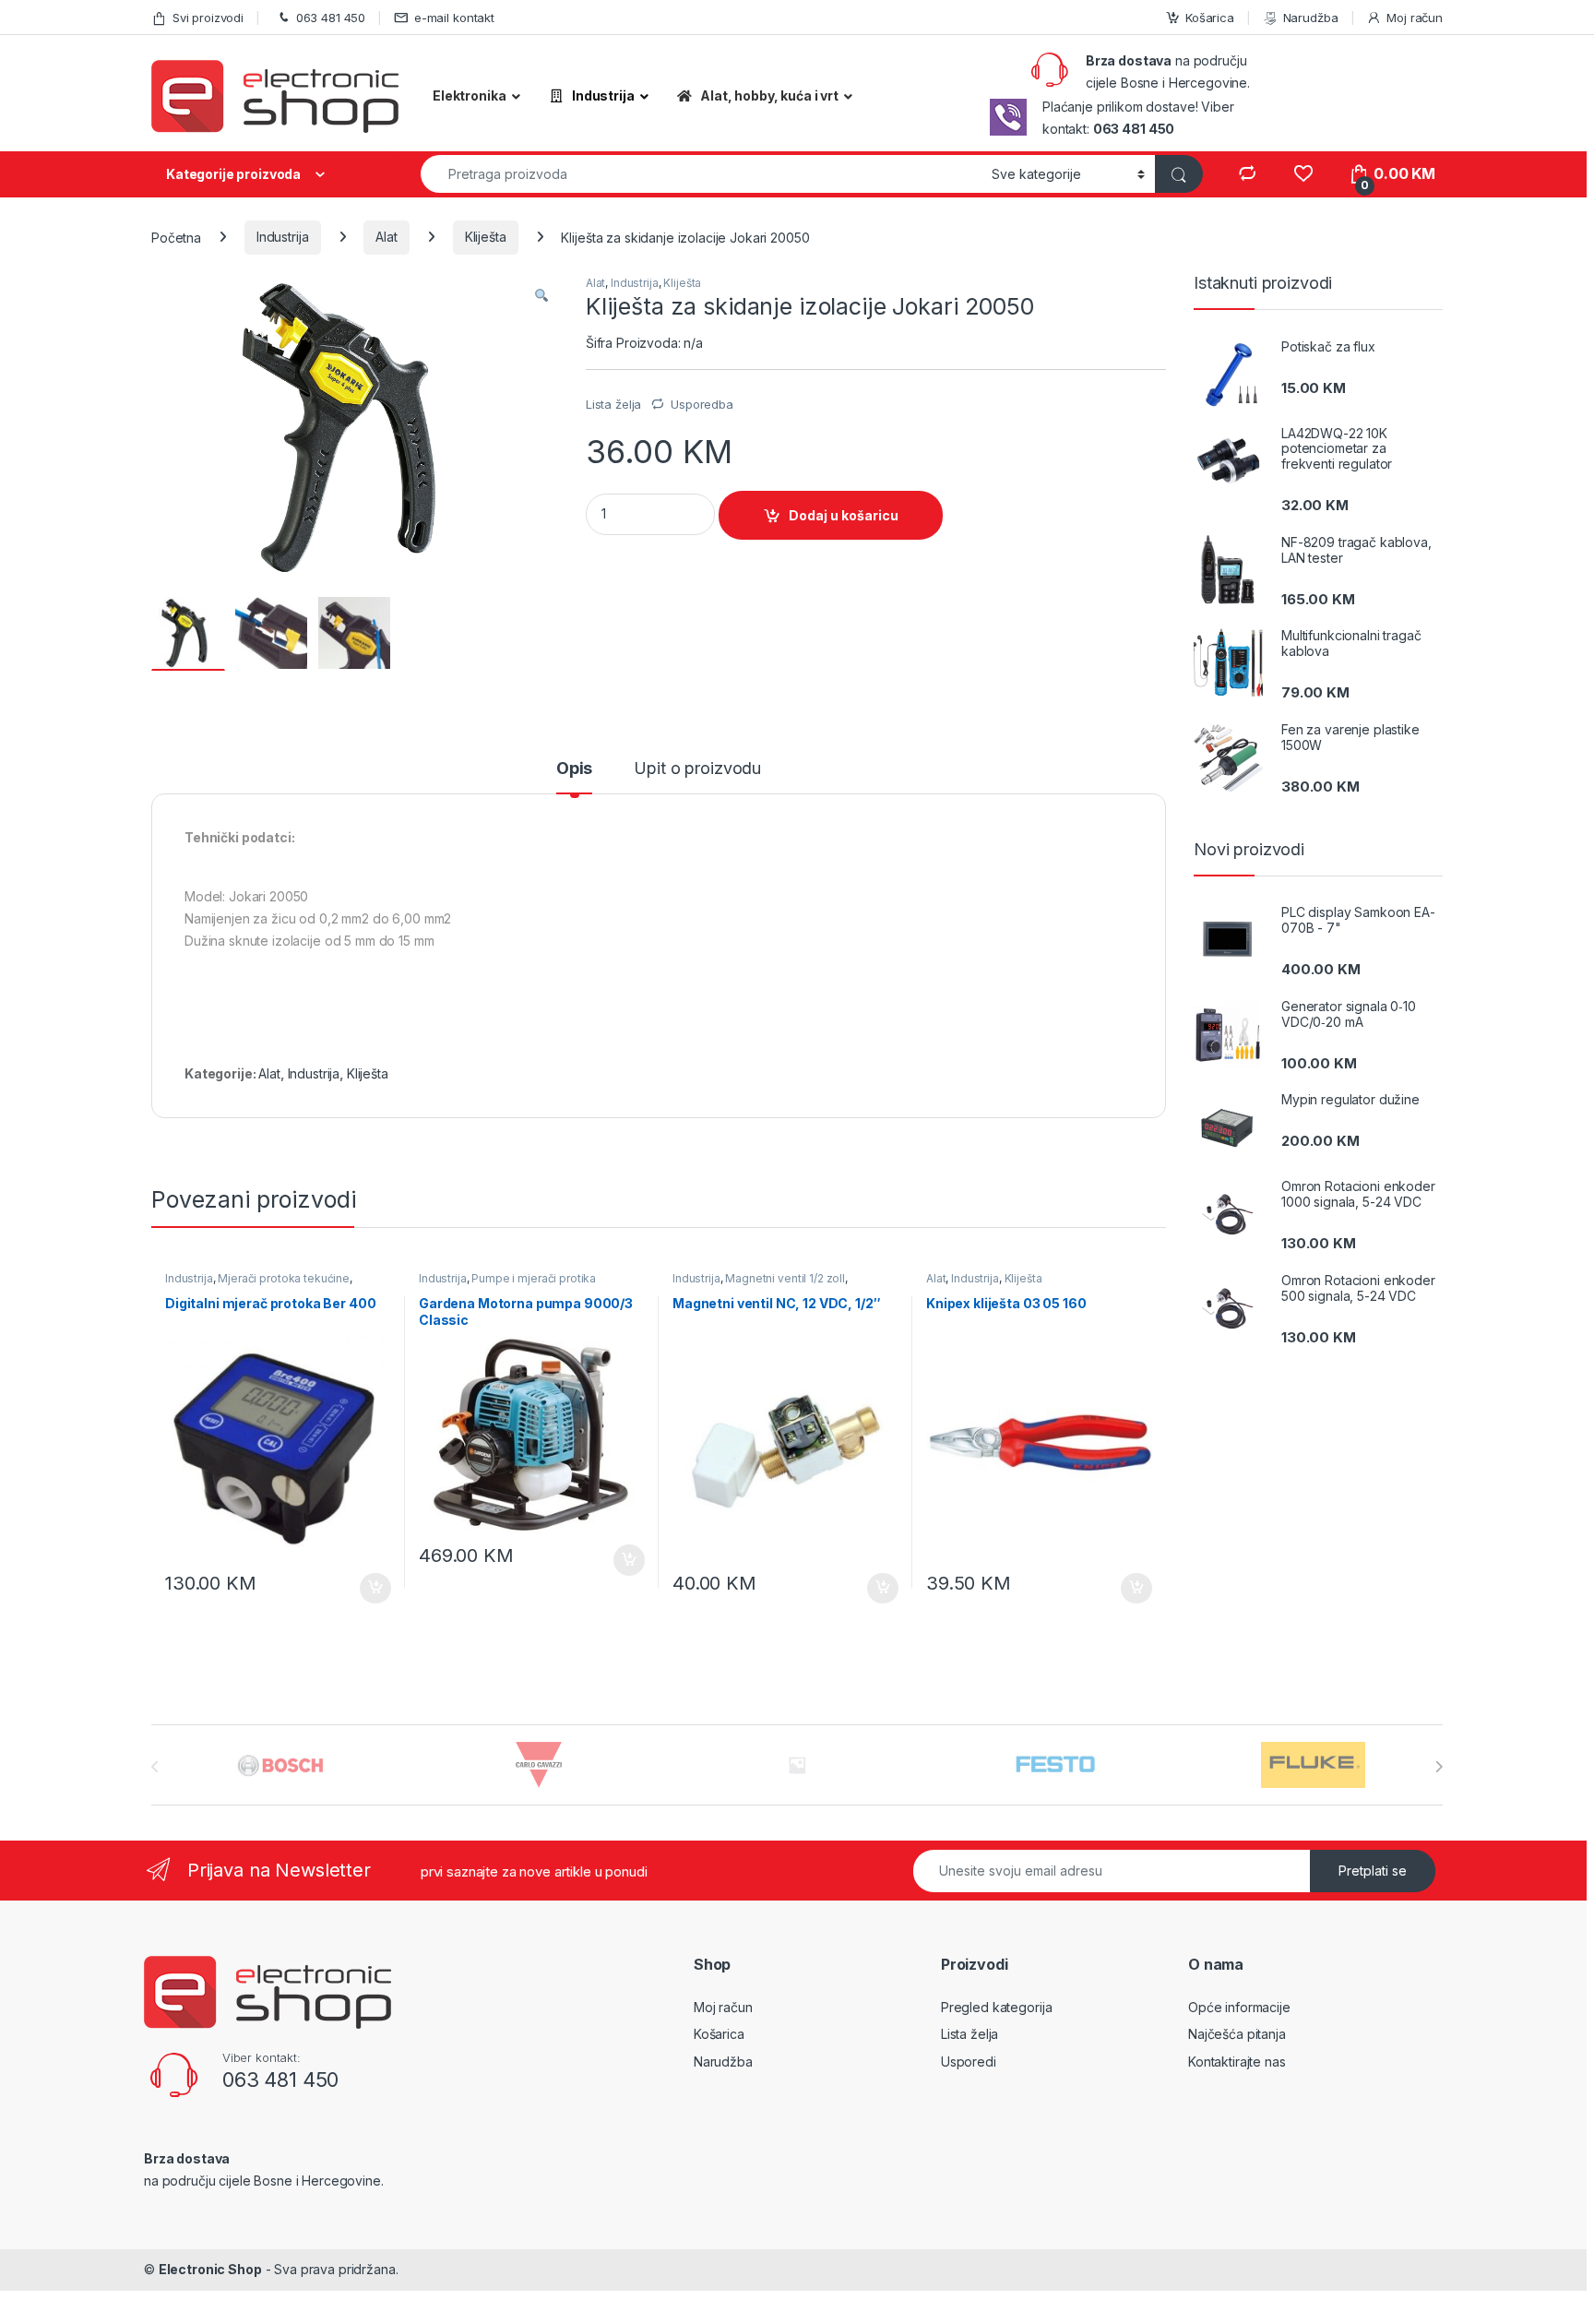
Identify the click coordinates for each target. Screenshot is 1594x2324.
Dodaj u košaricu (844, 515)
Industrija (283, 237)
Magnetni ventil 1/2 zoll (785, 1278)
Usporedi (969, 2062)
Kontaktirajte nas (1237, 2062)
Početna (176, 237)
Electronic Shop (210, 2269)
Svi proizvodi (208, 18)
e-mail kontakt (454, 18)
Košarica (1210, 18)
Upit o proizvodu (697, 769)
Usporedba (702, 404)
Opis (574, 769)
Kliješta (486, 237)
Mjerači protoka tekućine (284, 1278)
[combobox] (701, 174)
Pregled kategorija (996, 2007)
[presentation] (1439, 1767)
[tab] (574, 777)
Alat (386, 237)
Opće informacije (1239, 2007)
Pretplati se (1373, 1871)
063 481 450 (331, 18)
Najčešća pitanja (1237, 2034)
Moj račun (1415, 18)
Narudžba (1311, 18)
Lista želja (969, 2034)
